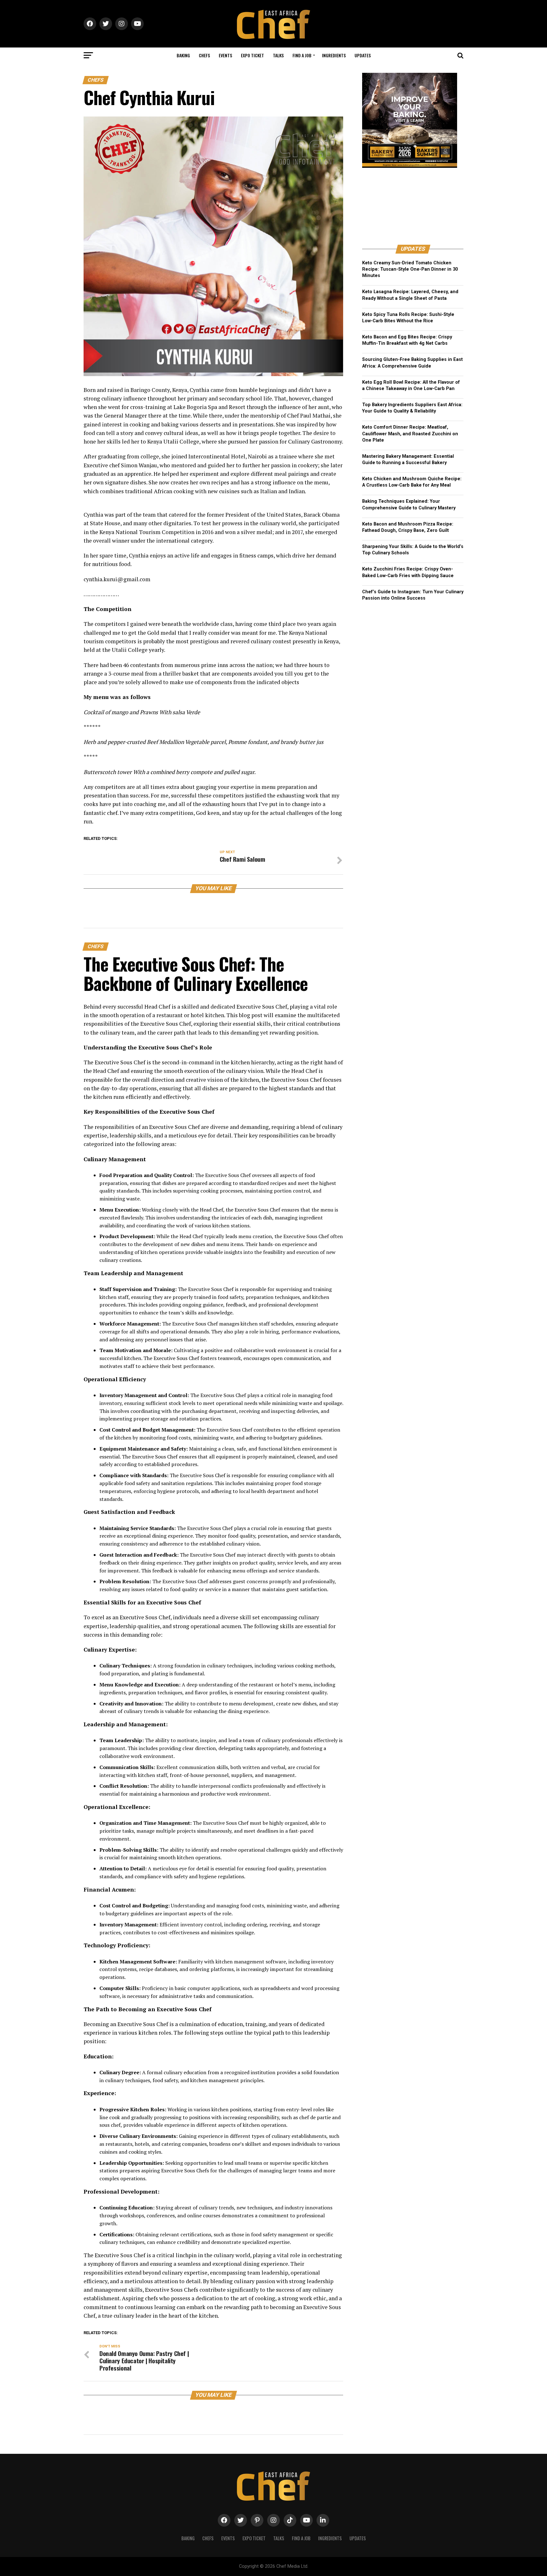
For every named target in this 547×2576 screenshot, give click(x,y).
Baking (183, 55)
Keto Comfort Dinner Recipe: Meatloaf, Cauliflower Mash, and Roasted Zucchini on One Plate (410, 434)
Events (225, 55)
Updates (363, 55)
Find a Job (302, 55)
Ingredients (334, 55)
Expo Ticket (252, 55)
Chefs (204, 55)
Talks (278, 55)
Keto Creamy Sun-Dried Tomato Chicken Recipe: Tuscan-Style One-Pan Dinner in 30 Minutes (410, 269)
